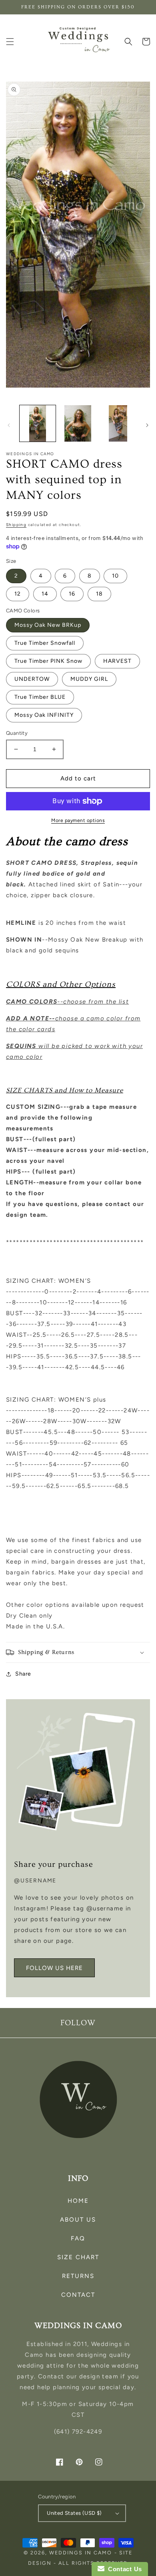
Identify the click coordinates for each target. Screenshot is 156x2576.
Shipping (16, 525)
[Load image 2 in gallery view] (78, 423)
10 (115, 576)
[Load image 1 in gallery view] (38, 423)
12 (18, 594)
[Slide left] (9, 425)
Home (78, 2201)
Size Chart (78, 2257)
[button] (10, 42)
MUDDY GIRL (89, 679)
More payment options (78, 820)
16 (72, 594)
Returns (78, 2276)
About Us (78, 2220)
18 (99, 594)
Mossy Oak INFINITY (44, 715)
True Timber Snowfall (45, 643)
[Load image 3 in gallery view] (118, 423)
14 (45, 594)
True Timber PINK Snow (48, 661)
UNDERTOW (32, 679)
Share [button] (23, 1674)
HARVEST (117, 661)
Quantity (17, 733)
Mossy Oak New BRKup (48, 625)
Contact (78, 2295)
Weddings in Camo (81, 2553)
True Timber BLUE (40, 697)
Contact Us (123, 2569)
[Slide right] (147, 425)
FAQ (78, 2238)
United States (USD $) (74, 2513)
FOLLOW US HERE (54, 1968)
